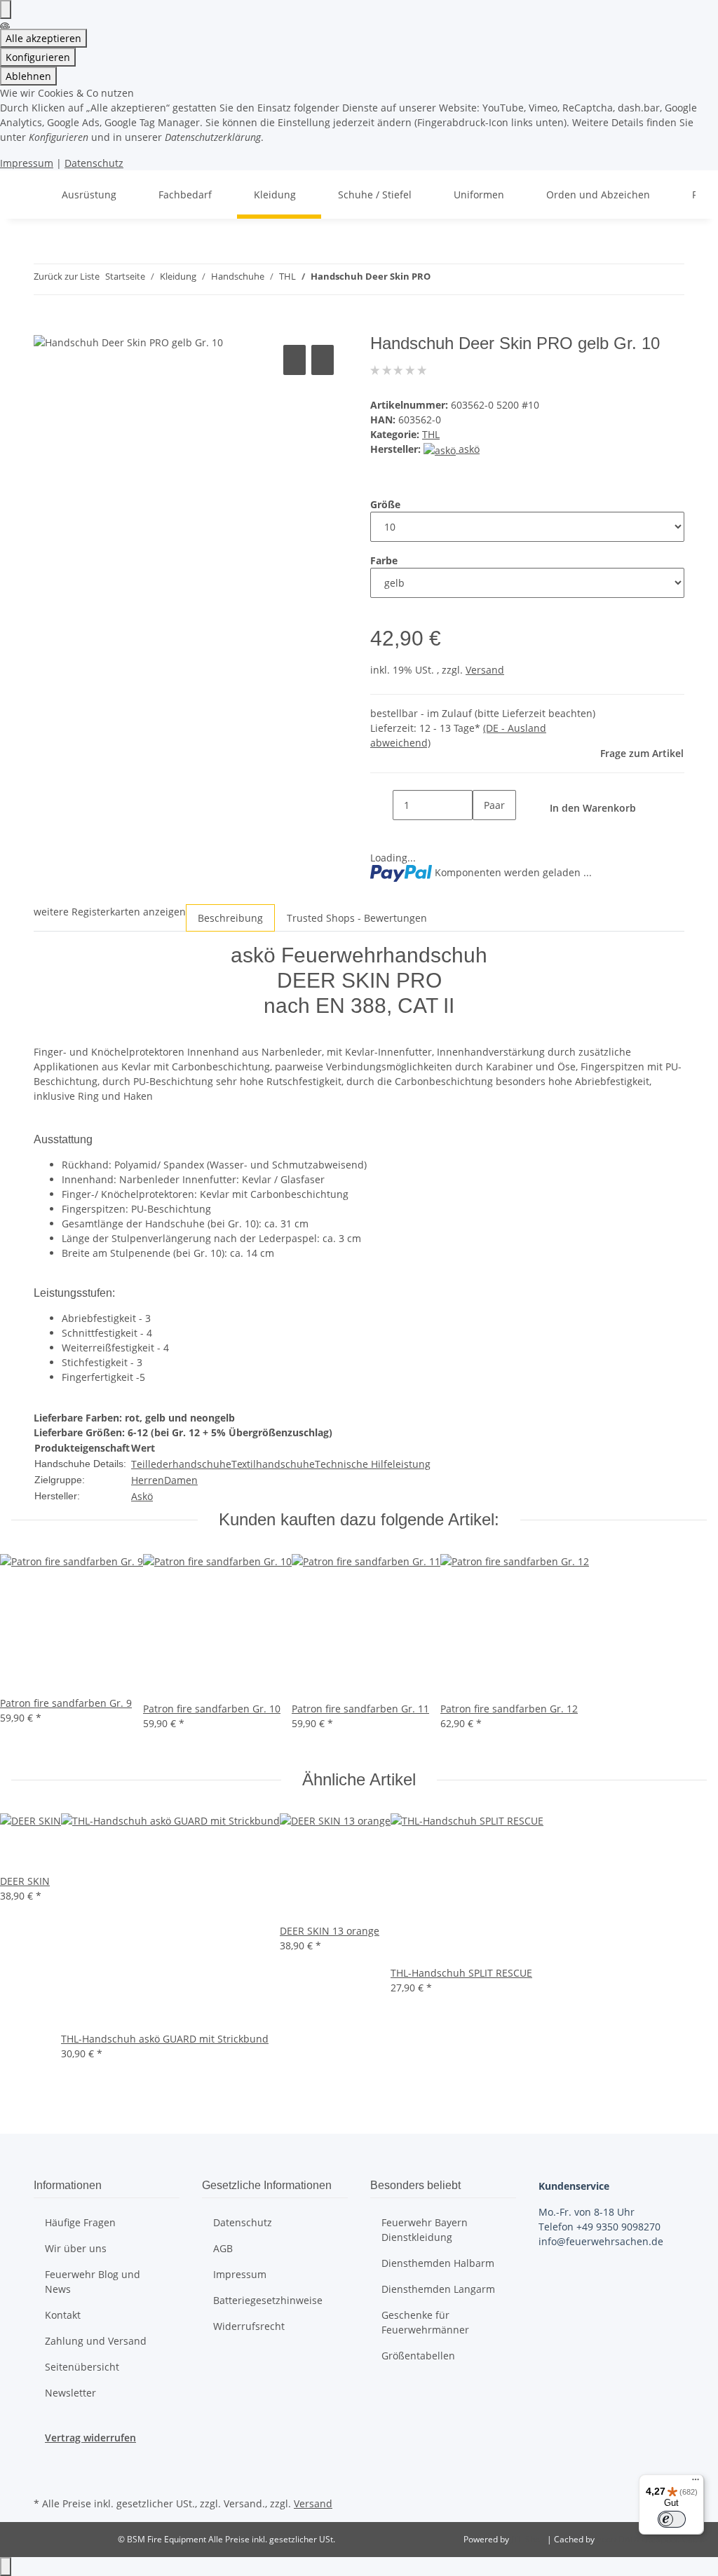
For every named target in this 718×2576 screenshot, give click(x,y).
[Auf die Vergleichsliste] (294, 360)
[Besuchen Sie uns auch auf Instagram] (45, 2477)
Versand (485, 670)
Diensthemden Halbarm (438, 2263)
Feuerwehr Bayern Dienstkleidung (425, 2230)
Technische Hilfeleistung (373, 1464)
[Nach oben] (6, 2567)
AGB (223, 2248)
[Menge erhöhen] (484, 835)
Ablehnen (28, 76)
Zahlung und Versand (96, 2341)
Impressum (27, 163)
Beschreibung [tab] (230, 918)
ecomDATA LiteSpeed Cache (652, 2539)
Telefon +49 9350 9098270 (600, 2227)
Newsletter (70, 2393)
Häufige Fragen (80, 2222)
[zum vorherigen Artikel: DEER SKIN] (442, 279)
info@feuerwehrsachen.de (601, 2241)
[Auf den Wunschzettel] (323, 360)
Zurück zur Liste (67, 276)
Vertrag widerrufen (90, 2438)
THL (431, 434)
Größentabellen (418, 2356)
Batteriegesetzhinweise (268, 2300)
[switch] (672, 2519)
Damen (181, 1480)
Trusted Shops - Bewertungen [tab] (357, 918)
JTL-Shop (529, 2539)
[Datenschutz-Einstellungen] (6, 9)
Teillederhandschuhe (181, 1464)
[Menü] (696, 2483)
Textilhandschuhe (273, 1464)
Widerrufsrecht (249, 2326)
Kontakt (63, 2315)
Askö (142, 1496)
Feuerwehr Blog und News (93, 2282)
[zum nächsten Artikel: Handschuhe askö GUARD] (467, 279)
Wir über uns (76, 2248)
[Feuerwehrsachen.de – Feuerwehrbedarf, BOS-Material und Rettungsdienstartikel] (28, 195)
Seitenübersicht (82, 2367)
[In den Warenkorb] (45, 326)
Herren (148, 1480)
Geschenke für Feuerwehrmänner (425, 2322)
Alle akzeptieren (43, 38)
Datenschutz (94, 163)
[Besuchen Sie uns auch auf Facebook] (45, 2461)
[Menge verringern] (381, 805)
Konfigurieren (38, 57)
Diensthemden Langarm (438, 2289)
